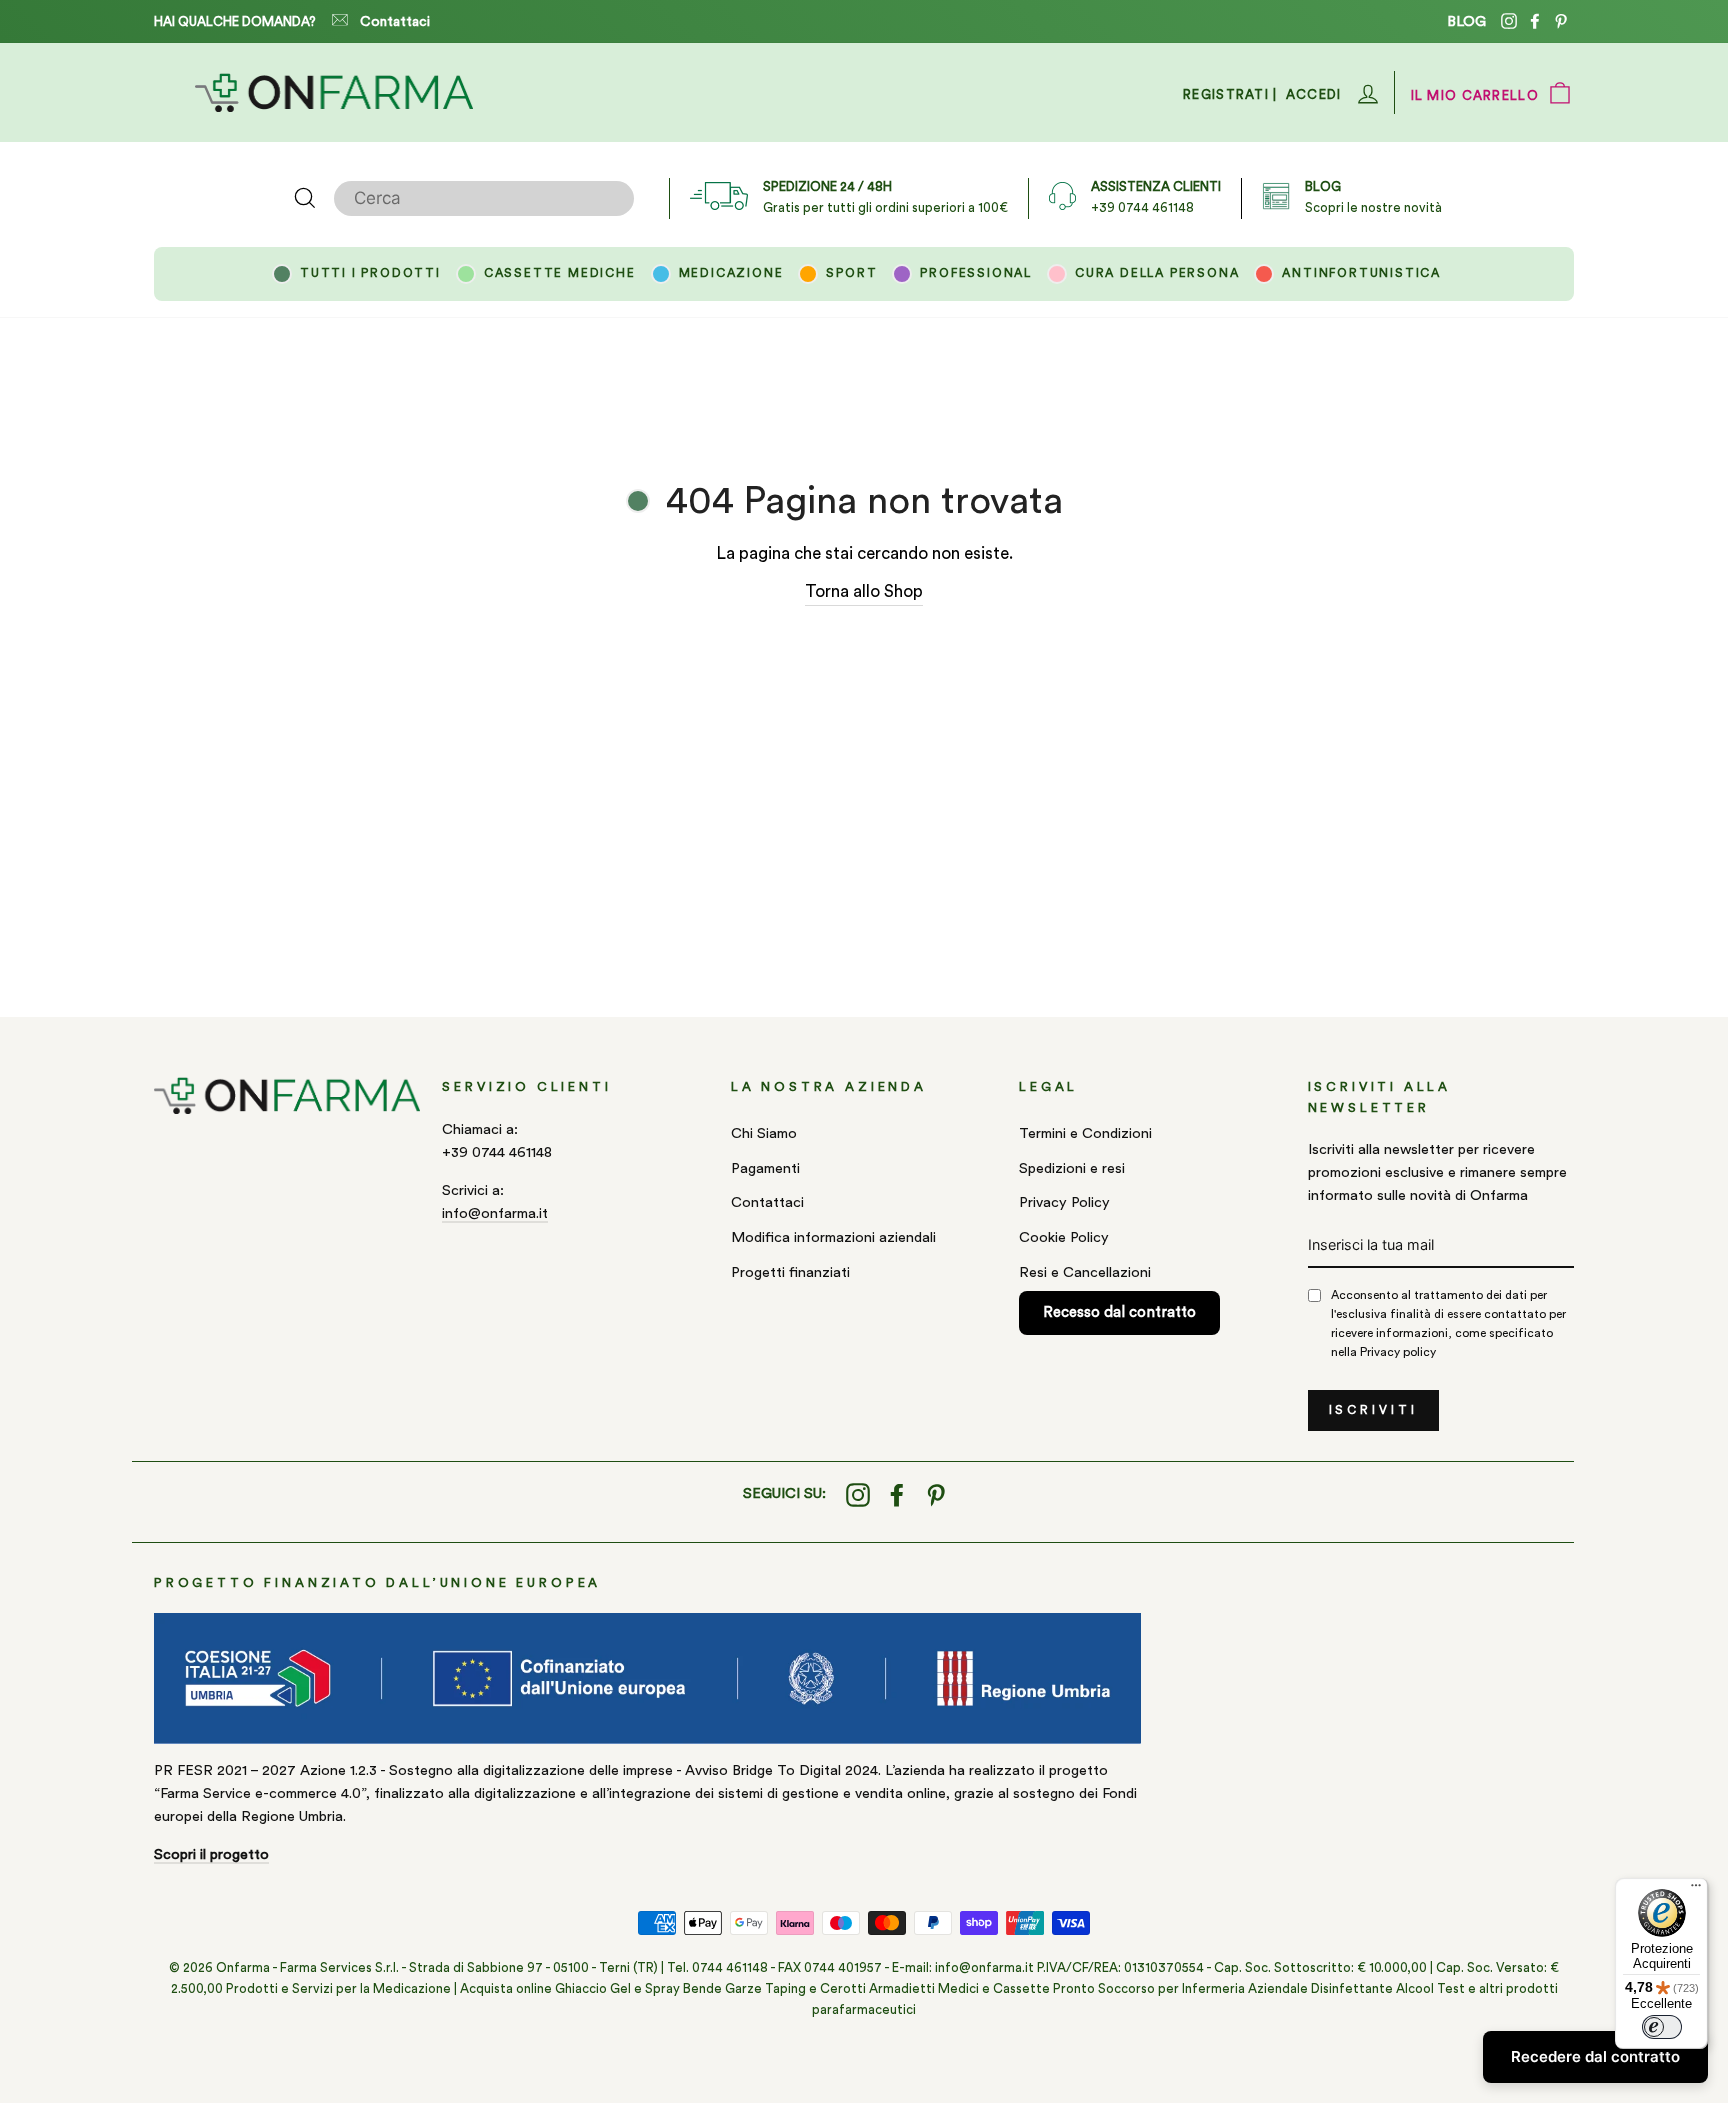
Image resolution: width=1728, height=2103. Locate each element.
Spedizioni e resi (1072, 1168)
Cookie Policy (1064, 1237)
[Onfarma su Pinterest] (936, 1494)
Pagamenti (765, 1168)
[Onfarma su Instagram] (858, 1494)
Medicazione (731, 273)
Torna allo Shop (864, 591)
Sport (851, 273)
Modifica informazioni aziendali (833, 1237)
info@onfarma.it (495, 1213)
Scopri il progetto (211, 1854)
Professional (976, 273)
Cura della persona (1157, 273)
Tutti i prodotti (370, 273)
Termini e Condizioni (1085, 1133)
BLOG (1466, 21)
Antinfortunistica (1361, 273)
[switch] (1662, 2027)
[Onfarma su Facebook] (897, 1494)
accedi (1314, 94)
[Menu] (1696, 1890)
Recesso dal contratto (1119, 1312)
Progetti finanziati (790, 1272)
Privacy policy (1398, 1352)
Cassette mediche (560, 273)
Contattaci (395, 22)
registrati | (1230, 94)
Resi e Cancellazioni (1085, 1272)
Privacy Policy (1064, 1202)
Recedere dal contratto (1595, 2056)
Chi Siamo (764, 1133)
